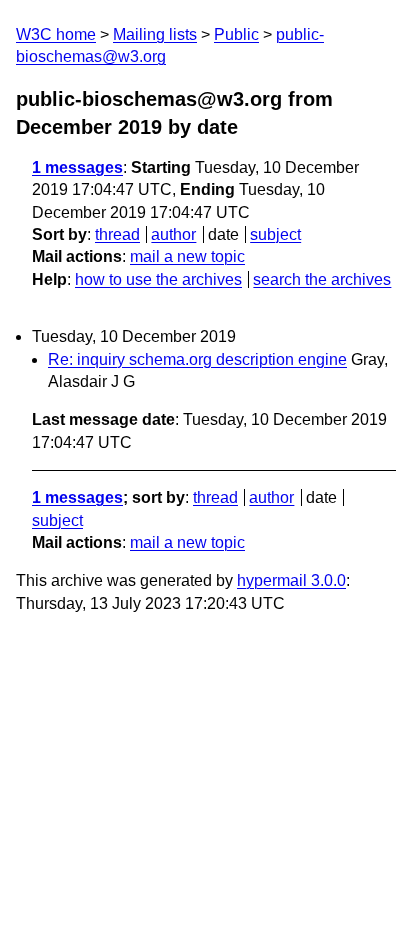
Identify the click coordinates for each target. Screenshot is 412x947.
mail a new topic (187, 256)
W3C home (56, 34)
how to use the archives (158, 279)
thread (117, 234)
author (173, 234)
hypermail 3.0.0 (291, 580)
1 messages (77, 167)
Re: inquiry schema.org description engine (197, 359)
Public (236, 34)
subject (275, 234)
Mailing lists (155, 34)
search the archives (322, 279)
